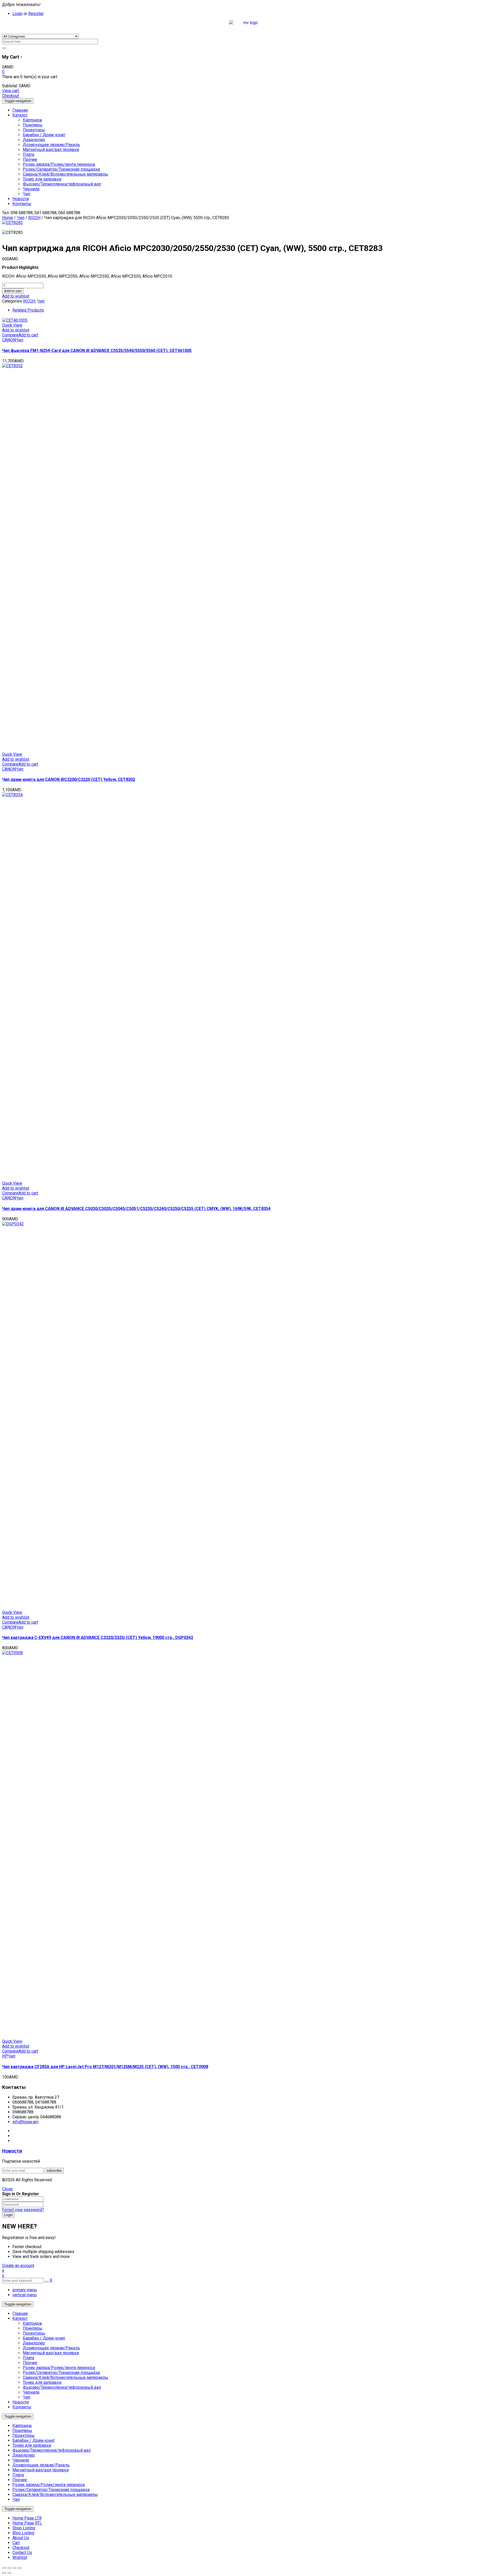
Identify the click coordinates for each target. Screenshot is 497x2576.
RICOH (34, 218)
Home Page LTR (27, 2518)
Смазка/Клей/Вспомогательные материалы (65, 2377)
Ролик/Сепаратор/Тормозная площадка (61, 2373)
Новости (12, 2151)
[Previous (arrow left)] (4, 2573)
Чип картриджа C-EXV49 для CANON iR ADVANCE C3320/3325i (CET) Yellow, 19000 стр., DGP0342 (98, 1638)
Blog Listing (23, 2533)
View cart (10, 91)
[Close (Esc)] (4, 2568)
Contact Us (22, 2553)
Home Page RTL (27, 2523)
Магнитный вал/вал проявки (51, 2353)
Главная (20, 2314)
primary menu (25, 2290)
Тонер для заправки (42, 2382)
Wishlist (20, 2557)
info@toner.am (25, 2122)
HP (5, 2056)
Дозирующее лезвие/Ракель (51, 2348)
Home (8, 218)
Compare (10, 335)
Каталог (20, 2318)
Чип (21, 218)
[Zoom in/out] (20, 2568)
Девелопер (34, 2343)
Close (7, 2189)
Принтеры (33, 2328)
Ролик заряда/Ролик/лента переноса (59, 2368)
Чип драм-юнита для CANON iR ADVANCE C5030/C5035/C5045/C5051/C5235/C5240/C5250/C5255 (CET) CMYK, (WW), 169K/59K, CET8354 (136, 1209)
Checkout (10, 96)
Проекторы (34, 2333)
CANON (9, 340)
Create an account (18, 2266)
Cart (16, 2543)
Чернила (31, 2392)
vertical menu (24, 2295)
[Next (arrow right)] (9, 2573)
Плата (28, 2358)
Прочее (30, 2363)
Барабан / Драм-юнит (44, 2338)
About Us (21, 2538)
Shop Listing (24, 2528)
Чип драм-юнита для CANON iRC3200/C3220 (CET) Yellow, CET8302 (69, 779)
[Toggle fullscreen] (14, 2568)
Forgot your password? (23, 2210)
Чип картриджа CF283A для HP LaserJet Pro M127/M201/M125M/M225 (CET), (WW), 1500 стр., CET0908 (105, 2067)
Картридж (32, 2323)
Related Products (28, 310)
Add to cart (13, 291)
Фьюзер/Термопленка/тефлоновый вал (62, 2387)
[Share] (9, 2568)
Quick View (12, 325)
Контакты (22, 2407)
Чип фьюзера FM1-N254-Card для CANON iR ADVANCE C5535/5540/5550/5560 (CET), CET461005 (97, 351)
